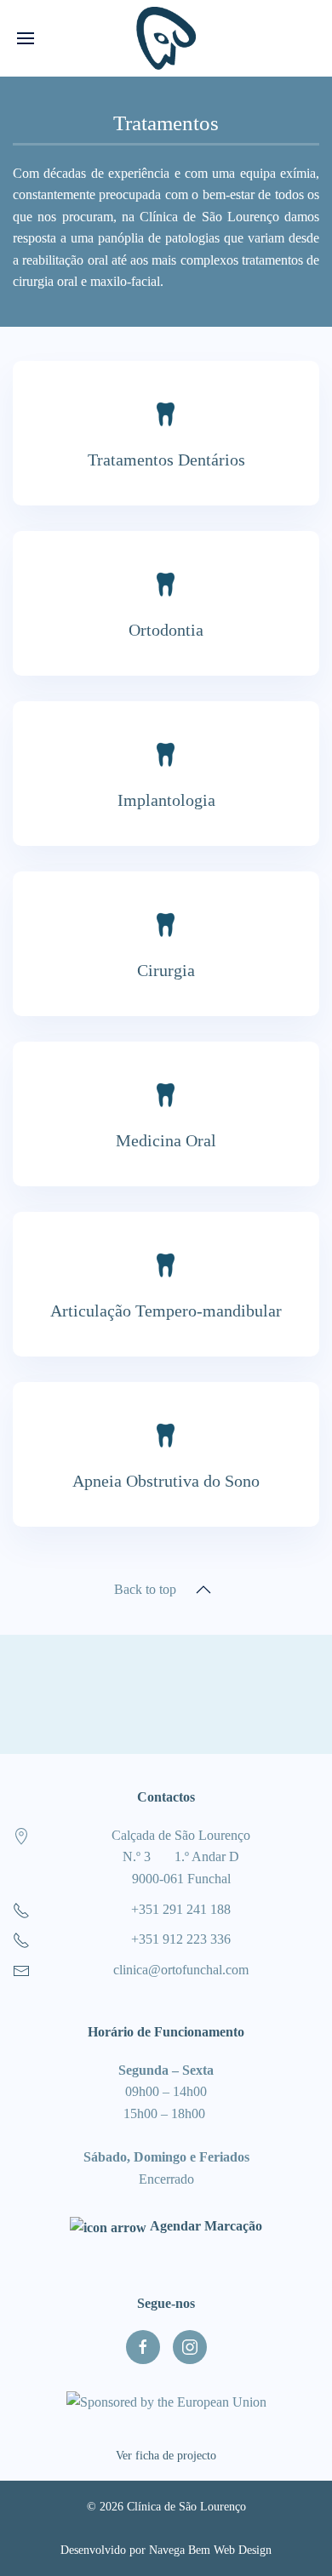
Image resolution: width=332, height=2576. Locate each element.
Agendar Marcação (204, 2226)
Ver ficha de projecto (166, 2456)
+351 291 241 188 (181, 1909)
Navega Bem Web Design (210, 2550)
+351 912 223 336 (181, 1939)
